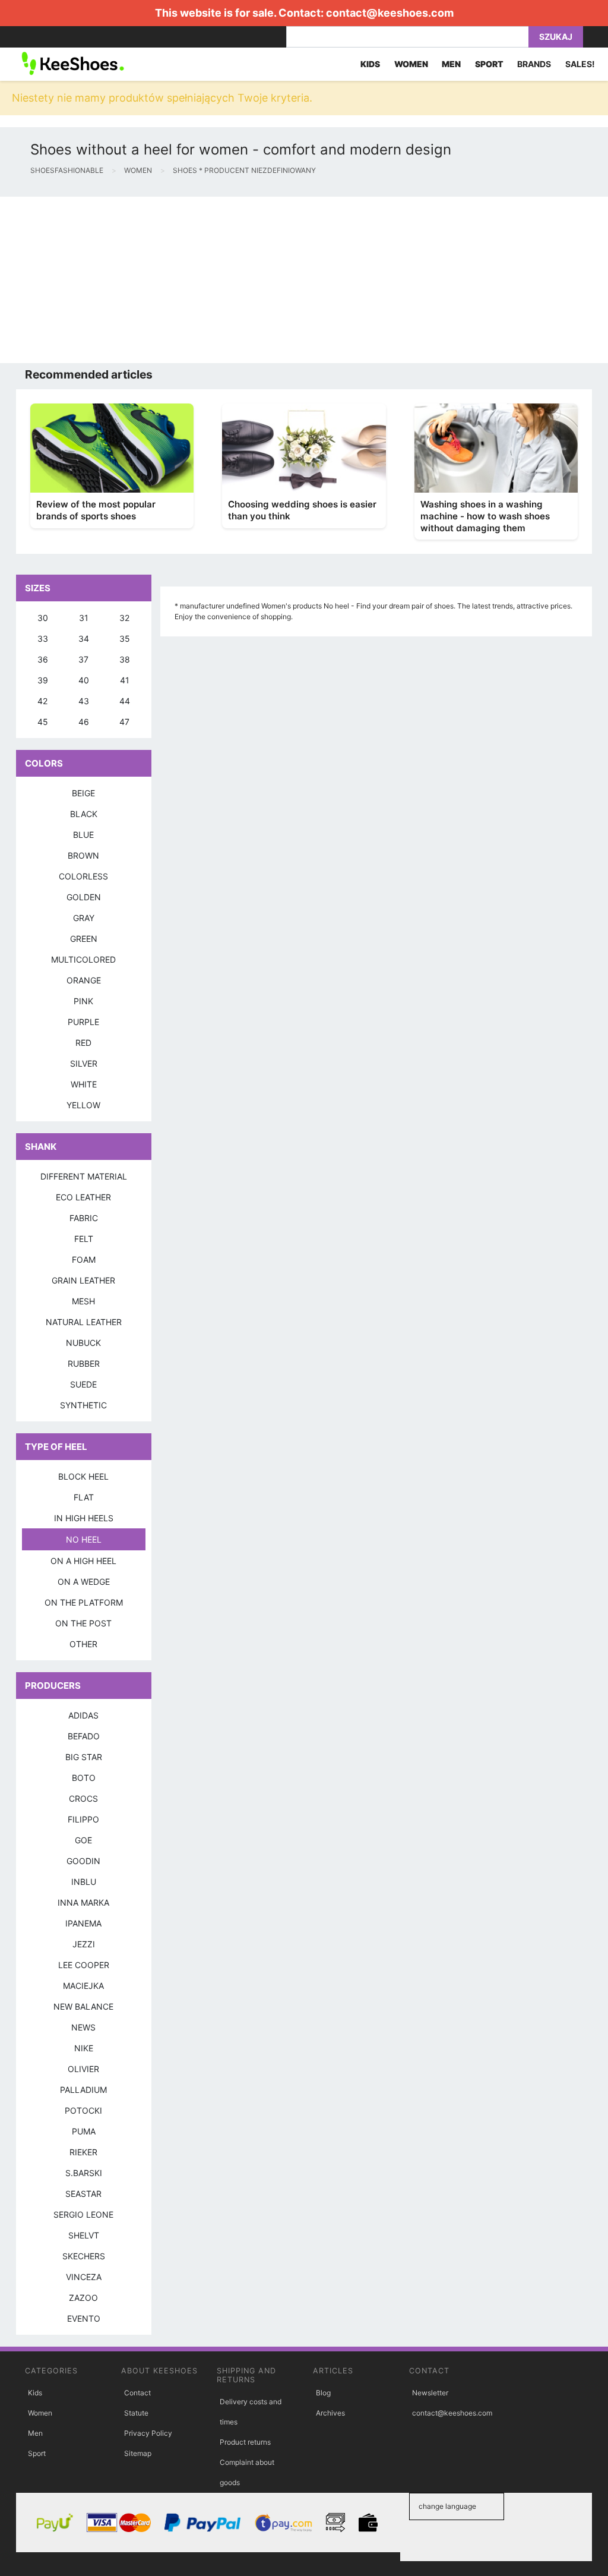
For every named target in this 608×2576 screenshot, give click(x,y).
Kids (35, 2393)
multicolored (83, 959)
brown (83, 855)
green (84, 939)
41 (125, 680)
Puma (84, 2131)
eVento (84, 2318)
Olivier (83, 2069)
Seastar (83, 2194)
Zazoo (83, 2298)
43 (84, 701)
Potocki (83, 2110)
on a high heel (83, 1561)
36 (43, 659)
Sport (37, 2453)
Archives (330, 2413)
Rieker (83, 2152)
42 (42, 701)
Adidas (83, 1715)
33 (43, 639)
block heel (83, 1476)
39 (43, 680)
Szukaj (556, 37)
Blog (323, 2393)
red (83, 1043)
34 (84, 639)
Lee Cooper (84, 1965)
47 (124, 722)
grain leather (83, 1280)
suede (83, 1384)
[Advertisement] (304, 280)
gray (84, 918)
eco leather (83, 1197)
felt (84, 1239)
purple (83, 1022)
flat (84, 1497)
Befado (84, 1736)
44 (125, 701)
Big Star (84, 1757)
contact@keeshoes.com (390, 13)
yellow (83, 1105)
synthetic (83, 1405)
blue (83, 835)
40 (84, 680)
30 (43, 618)
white (84, 1084)
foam (84, 1259)
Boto (84, 1778)
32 (124, 618)
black (84, 814)
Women (40, 2413)
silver (84, 1063)
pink (83, 1001)
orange (84, 980)
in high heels (84, 1518)
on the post (83, 1623)
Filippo (83, 1819)
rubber (84, 1363)
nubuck (83, 1343)
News (83, 2027)
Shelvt (84, 2235)
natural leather (84, 1322)
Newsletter (430, 2393)
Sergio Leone (83, 2214)
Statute (136, 2413)
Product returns (245, 2442)
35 (125, 639)
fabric (84, 1218)
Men (35, 2433)
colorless (83, 876)
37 (83, 659)
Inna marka (83, 1902)
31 (84, 618)
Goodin (83, 1861)
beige (83, 793)
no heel (84, 1539)
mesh (83, 1301)
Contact (137, 2393)
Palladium (83, 2090)
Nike (84, 2048)
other (83, 1644)
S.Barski (84, 2173)
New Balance (83, 2006)
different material (84, 1176)
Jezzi (84, 1944)
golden (84, 897)
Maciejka (83, 1986)
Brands (534, 64)
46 (84, 722)
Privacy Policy (148, 2433)
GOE (83, 1840)
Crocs (83, 1798)
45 (43, 722)
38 (125, 659)
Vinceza (84, 2277)
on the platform (84, 1602)
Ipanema (83, 1923)
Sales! (580, 64)
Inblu (84, 1882)
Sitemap (138, 2453)
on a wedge (84, 1582)
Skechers (84, 2256)
